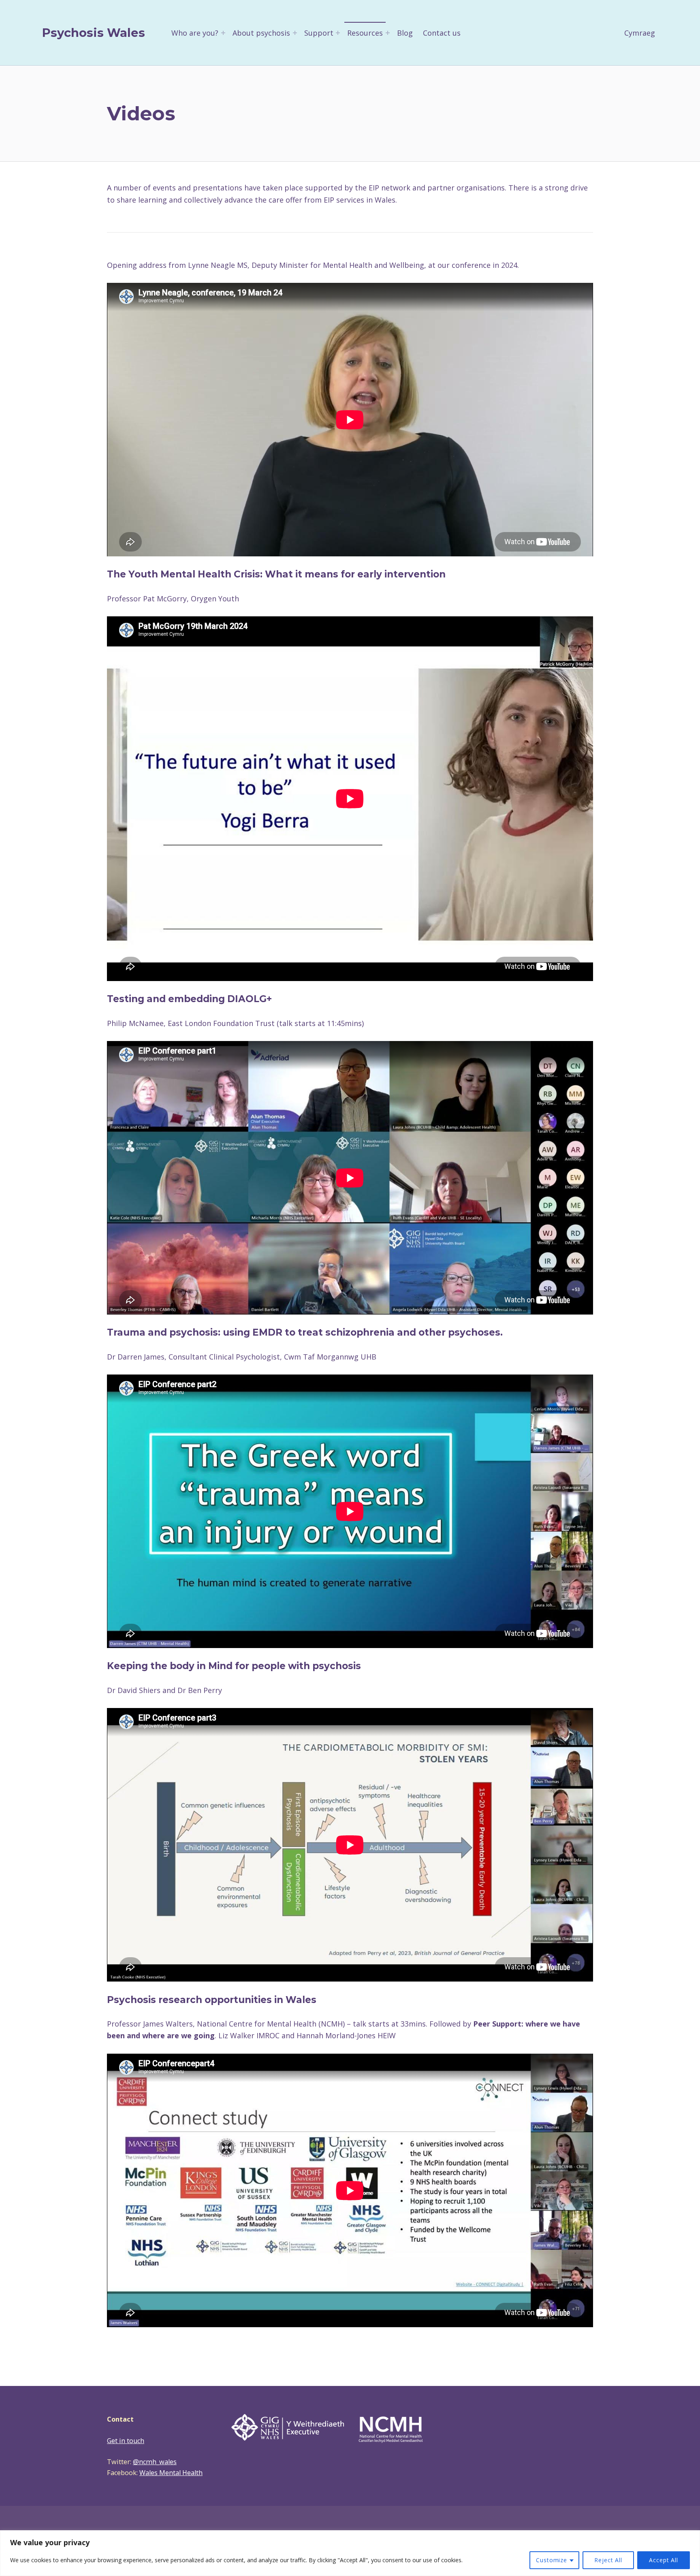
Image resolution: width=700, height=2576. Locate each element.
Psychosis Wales (94, 33)
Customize (552, 2560)
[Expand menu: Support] (338, 33)
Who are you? (195, 33)
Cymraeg (640, 33)
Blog (405, 33)
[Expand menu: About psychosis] (295, 33)
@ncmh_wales (155, 2462)
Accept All (664, 2560)
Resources (365, 33)
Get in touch (126, 2441)
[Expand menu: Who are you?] (223, 33)
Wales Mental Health (171, 2473)
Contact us (442, 33)
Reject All (608, 2560)
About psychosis (261, 33)
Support (319, 33)
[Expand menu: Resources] (388, 33)
